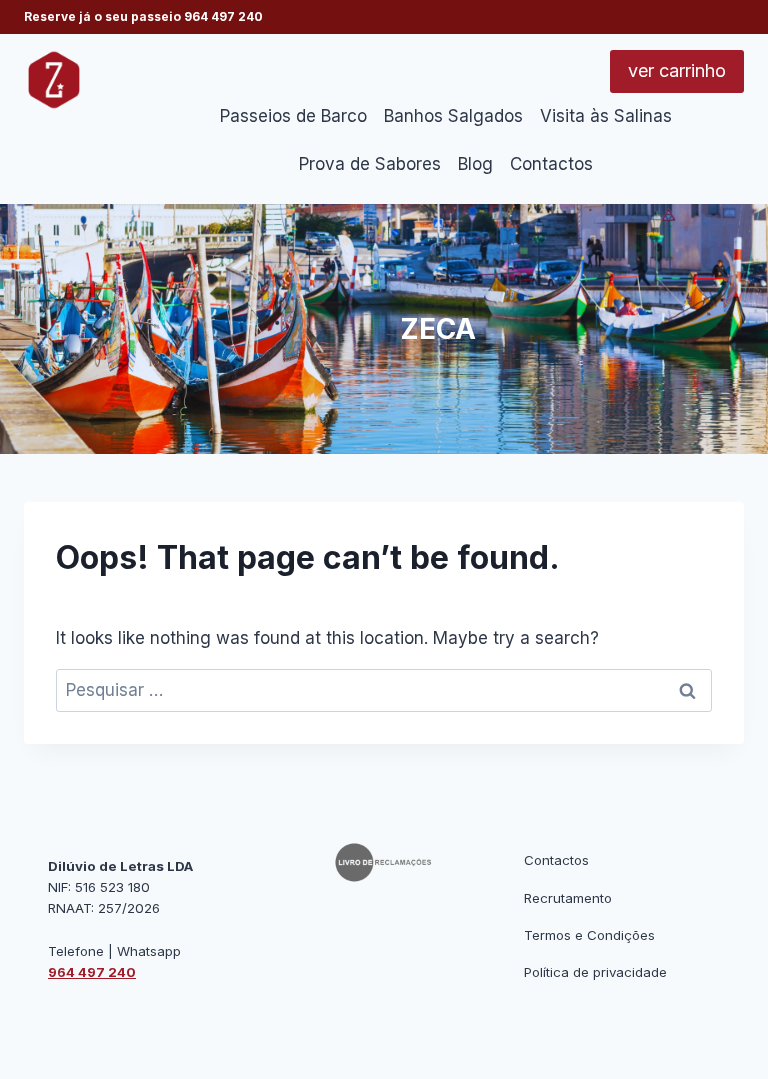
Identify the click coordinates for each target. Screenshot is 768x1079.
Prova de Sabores (370, 164)
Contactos (551, 164)
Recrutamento (568, 898)
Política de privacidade (595, 972)
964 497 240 (223, 16)
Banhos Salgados (453, 116)
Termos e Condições (589, 935)
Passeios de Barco (293, 116)
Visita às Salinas (606, 116)
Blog (475, 164)
